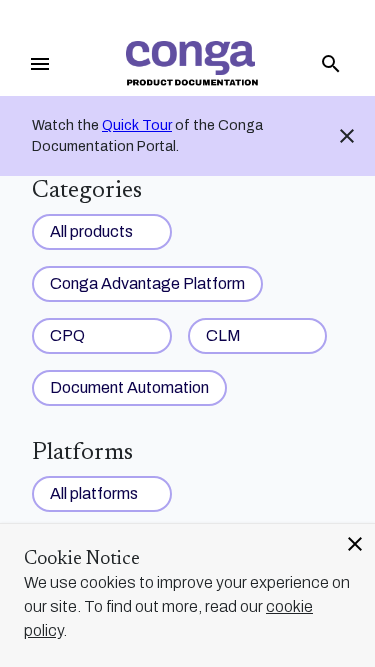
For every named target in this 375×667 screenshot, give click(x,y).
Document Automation (129, 387)
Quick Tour (137, 125)
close (355, 544)
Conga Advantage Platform (147, 283)
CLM (223, 335)
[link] (191, 63)
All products (91, 231)
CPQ (67, 335)
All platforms (94, 493)
